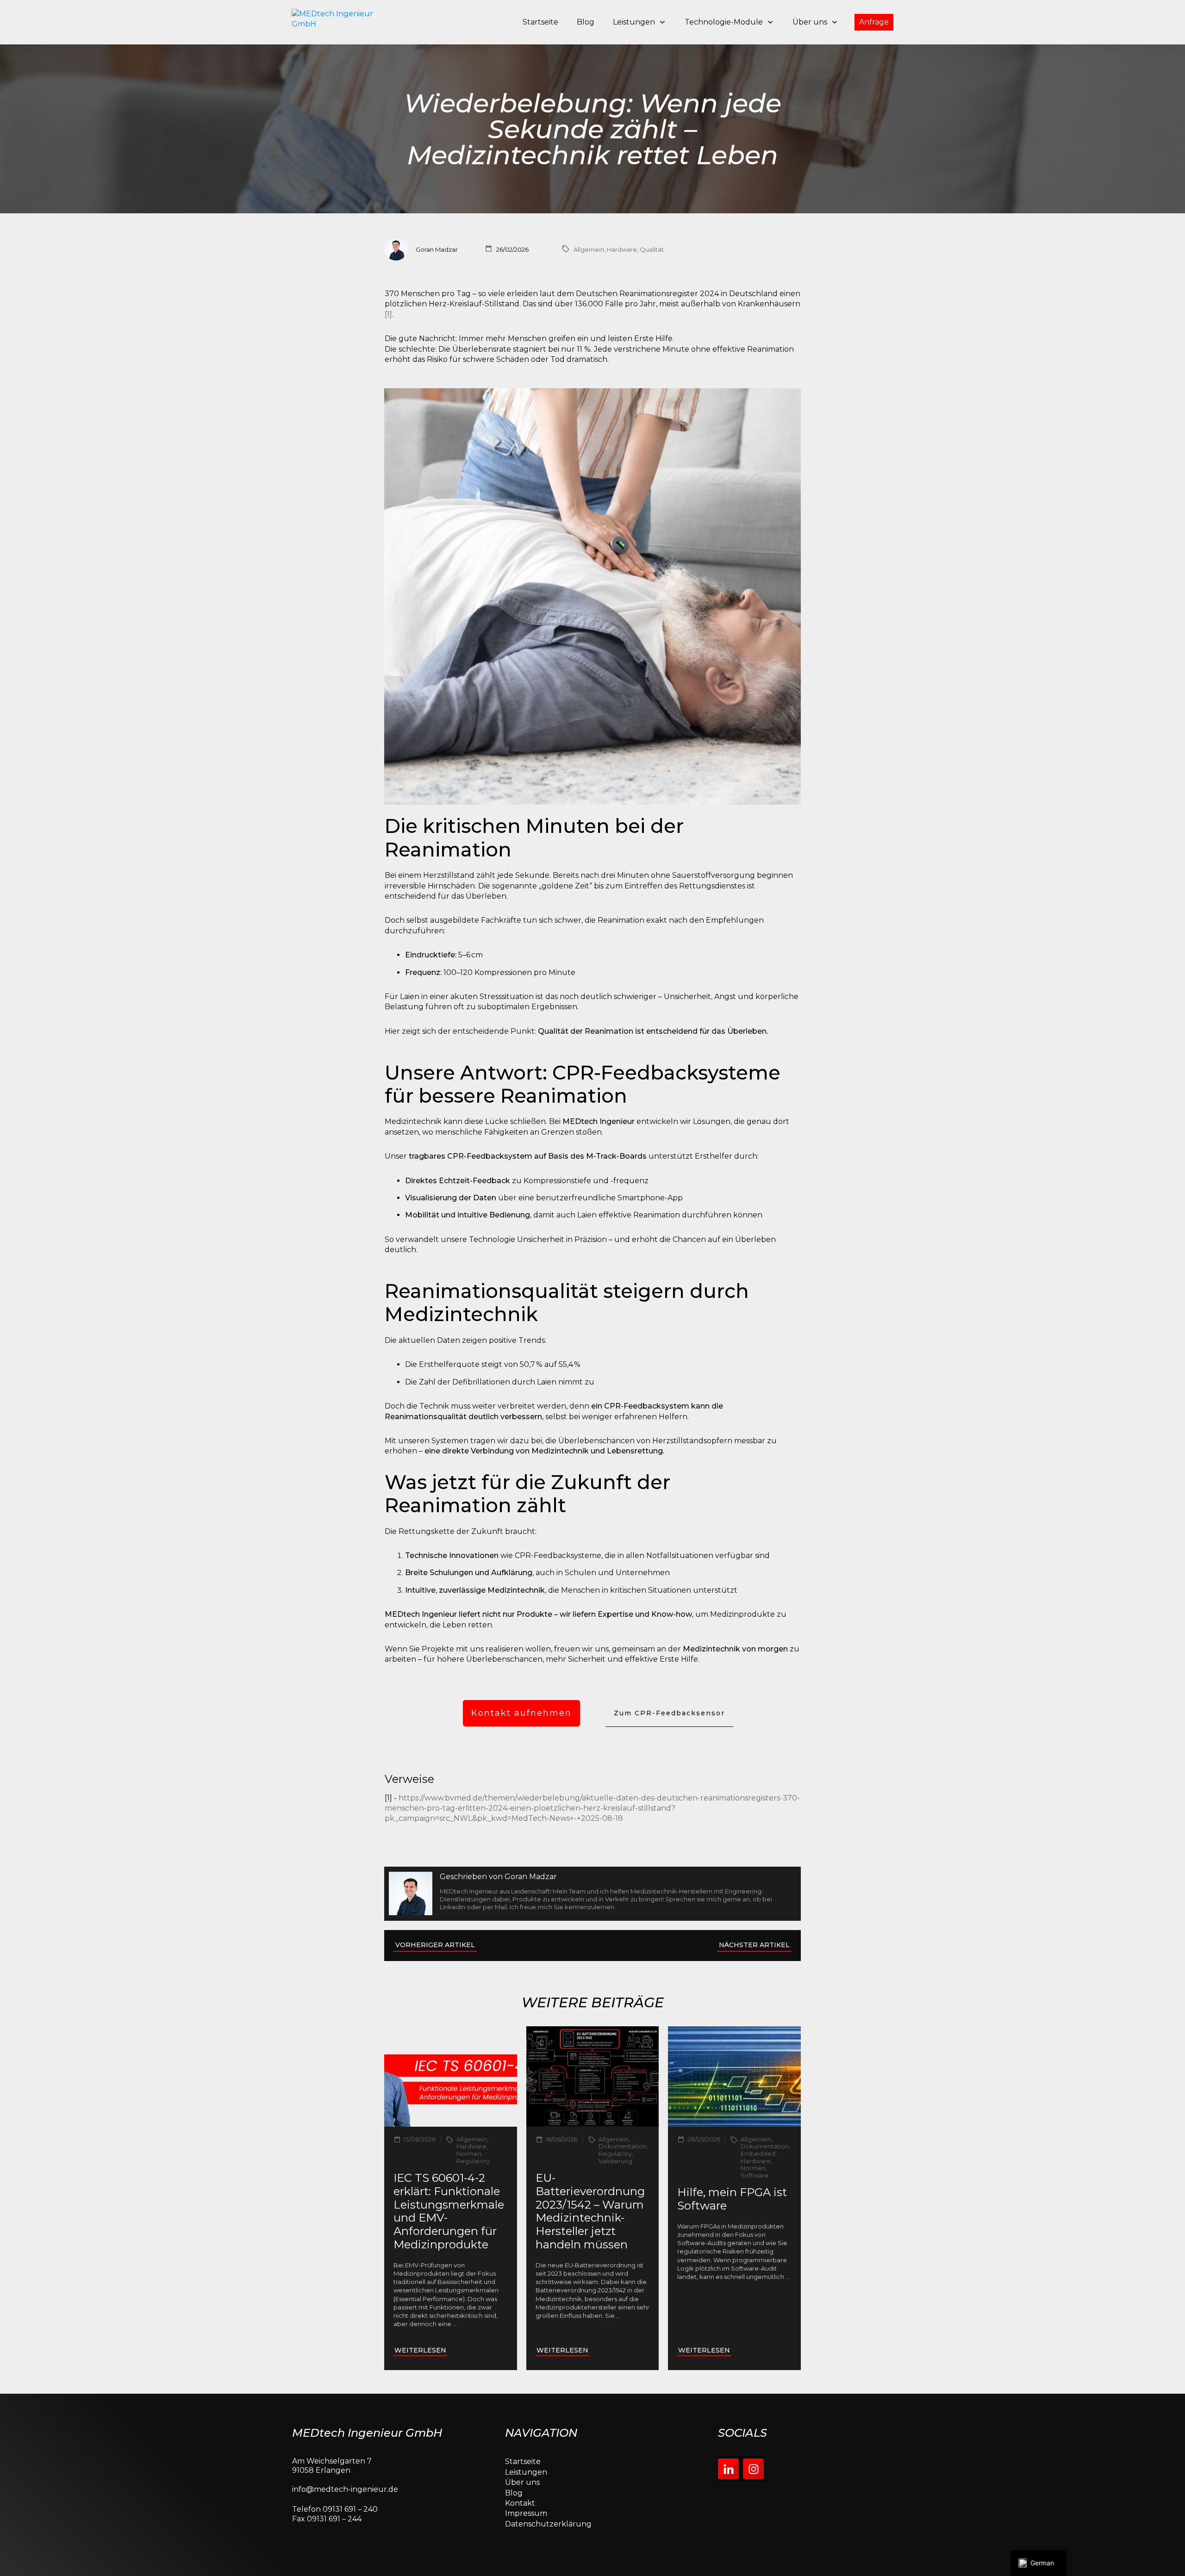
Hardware (622, 249)
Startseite (523, 2461)
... (455, 2324)
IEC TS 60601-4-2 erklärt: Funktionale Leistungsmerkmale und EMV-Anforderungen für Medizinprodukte (449, 2211)
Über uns (522, 2482)
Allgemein (589, 249)
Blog (514, 2493)
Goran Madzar (531, 1877)
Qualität (652, 249)
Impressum (526, 2513)
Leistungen (526, 2472)
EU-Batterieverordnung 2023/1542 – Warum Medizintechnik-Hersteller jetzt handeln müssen (590, 2211)
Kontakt (520, 2503)
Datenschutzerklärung (548, 2524)
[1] (388, 314)
